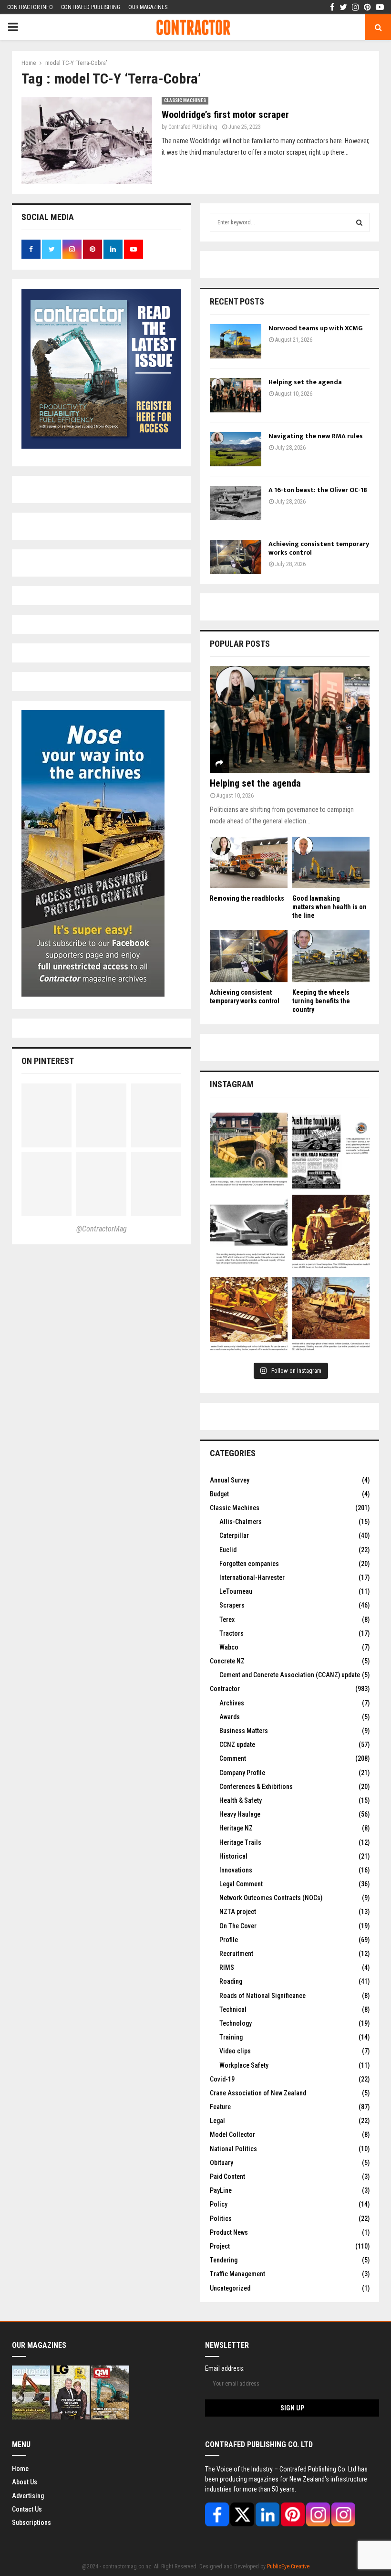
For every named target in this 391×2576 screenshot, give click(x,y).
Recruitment (236, 1954)
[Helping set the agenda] (236, 395)
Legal (217, 2121)
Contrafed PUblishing (193, 127)
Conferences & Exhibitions (256, 1787)
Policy (219, 2204)
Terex (227, 1619)
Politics (221, 2219)
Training (231, 2037)
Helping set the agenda (305, 382)
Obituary (221, 2163)
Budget (219, 1494)
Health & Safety (241, 1800)
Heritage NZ (236, 1828)
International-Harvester (252, 1577)
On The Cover (238, 1926)
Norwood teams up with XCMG (316, 328)
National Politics (233, 2149)
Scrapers (232, 1605)
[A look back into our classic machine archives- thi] (249, 1151)
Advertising (28, 2496)
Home (20, 2469)
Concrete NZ (227, 1661)
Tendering (224, 2260)
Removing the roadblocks (247, 898)
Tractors (232, 1633)
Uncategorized (230, 2288)
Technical (233, 2009)
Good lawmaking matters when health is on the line (329, 907)
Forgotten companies (249, 1564)
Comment (233, 1758)
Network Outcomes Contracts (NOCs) (271, 1898)
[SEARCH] (359, 222)
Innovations (236, 1870)
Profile (229, 1940)
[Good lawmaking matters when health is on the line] (331, 862)
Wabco (229, 1647)
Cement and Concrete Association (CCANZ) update (290, 1675)
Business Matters (244, 1731)
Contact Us (27, 2509)
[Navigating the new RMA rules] (236, 449)
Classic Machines (185, 100)
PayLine (221, 2190)
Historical (233, 1856)
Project (220, 2246)
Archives (232, 1703)
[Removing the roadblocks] (249, 862)
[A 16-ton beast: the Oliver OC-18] (236, 503)
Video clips (235, 2051)
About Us (25, 2482)
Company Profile (242, 1773)
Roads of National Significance (262, 1996)
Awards (230, 1717)
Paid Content (227, 2176)
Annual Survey (230, 1480)
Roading (231, 1981)
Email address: (225, 2368)
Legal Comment (241, 1884)
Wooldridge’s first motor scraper (225, 115)
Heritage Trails (240, 1842)
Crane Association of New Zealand (258, 2093)
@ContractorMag (102, 1229)
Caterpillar (234, 1535)
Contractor (225, 1689)
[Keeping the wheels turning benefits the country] (331, 956)
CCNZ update (237, 1745)
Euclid (228, 1550)
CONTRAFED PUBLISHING (91, 7)
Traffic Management (237, 2274)
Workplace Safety (244, 2065)
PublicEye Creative (288, 2566)
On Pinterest (48, 1061)
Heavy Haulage (240, 1814)
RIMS (227, 1967)
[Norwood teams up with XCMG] (236, 341)
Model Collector (232, 2134)
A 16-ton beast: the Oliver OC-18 (318, 490)
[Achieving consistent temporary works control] (236, 557)
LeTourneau (236, 1591)
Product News (229, 2232)
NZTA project (238, 1912)
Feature (220, 2107)
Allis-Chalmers (241, 1522)
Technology (236, 2023)
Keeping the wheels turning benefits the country (321, 1001)
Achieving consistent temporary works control (319, 548)
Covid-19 (222, 2079)
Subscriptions (31, 2523)
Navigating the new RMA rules (316, 436)
